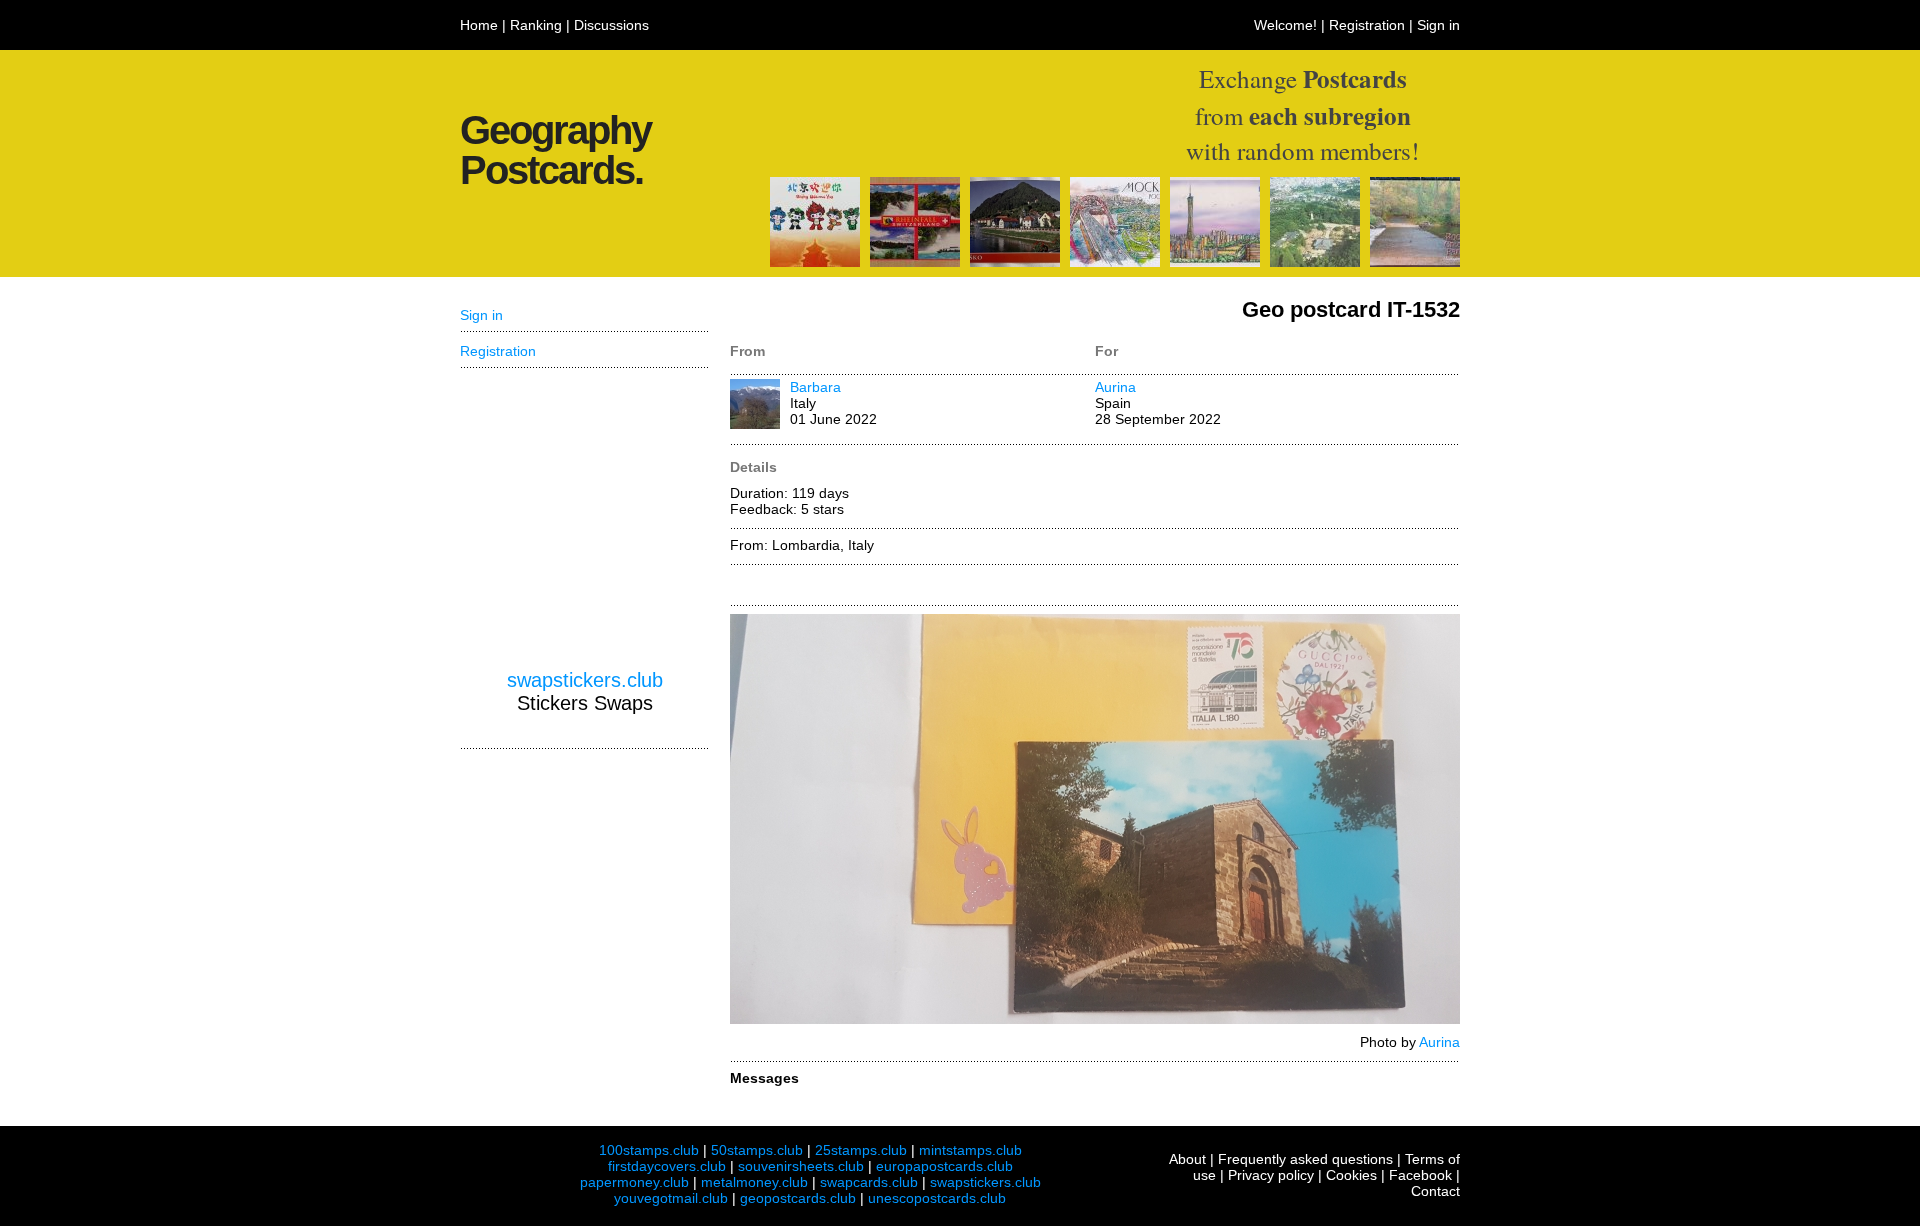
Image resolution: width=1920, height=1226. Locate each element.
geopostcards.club (798, 1198)
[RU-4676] (1115, 262)
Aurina (1115, 387)
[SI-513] (1015, 262)
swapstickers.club (585, 680)
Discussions (611, 25)
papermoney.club (634, 1182)
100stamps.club (649, 1150)
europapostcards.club (944, 1166)
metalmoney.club (754, 1182)
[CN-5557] (1215, 262)
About (1187, 1159)
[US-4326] (1415, 262)
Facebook (1420, 1175)
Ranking (536, 25)
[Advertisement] (585, 519)
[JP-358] (1315, 262)
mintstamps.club (970, 1150)
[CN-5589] (815, 262)
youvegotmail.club (671, 1198)
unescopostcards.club (937, 1198)
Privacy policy (1271, 1175)
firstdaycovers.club (667, 1166)
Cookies (1351, 1175)
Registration (1367, 25)
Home (479, 25)
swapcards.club (869, 1182)
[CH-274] (915, 262)
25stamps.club (861, 1150)
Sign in (1438, 25)
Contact (1435, 1191)
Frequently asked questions (1305, 1159)
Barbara (815, 387)
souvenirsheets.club (801, 1166)
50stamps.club (757, 1150)
